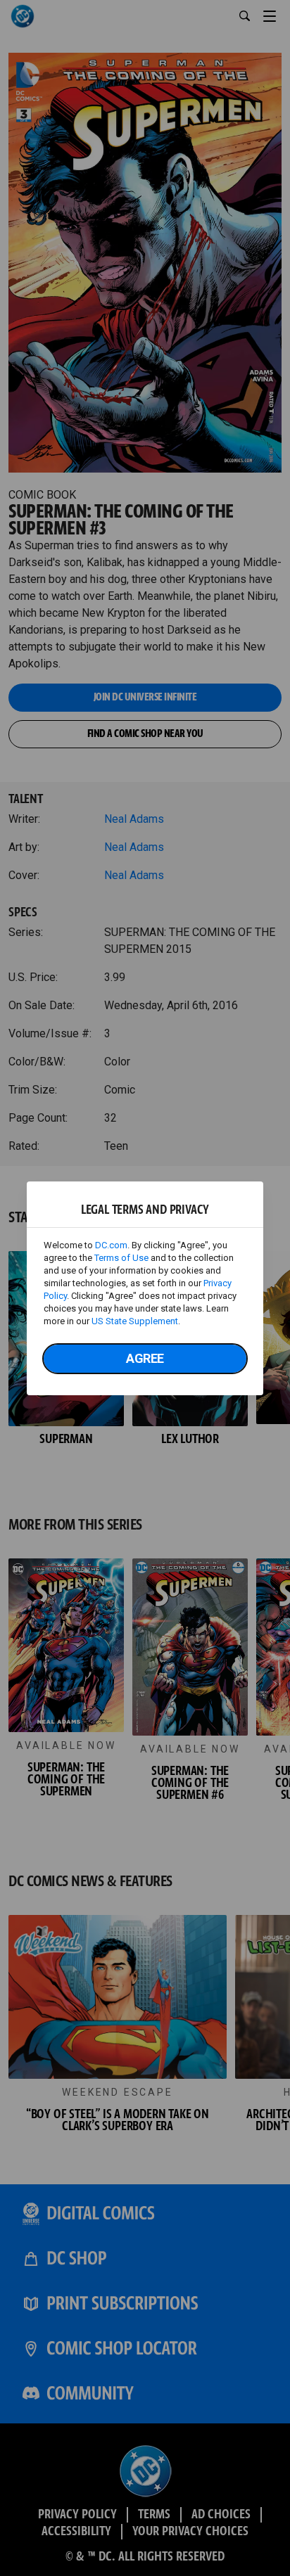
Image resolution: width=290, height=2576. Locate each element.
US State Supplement (135, 1321)
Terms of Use (121, 1258)
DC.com (111, 1245)
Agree (145, 1358)
